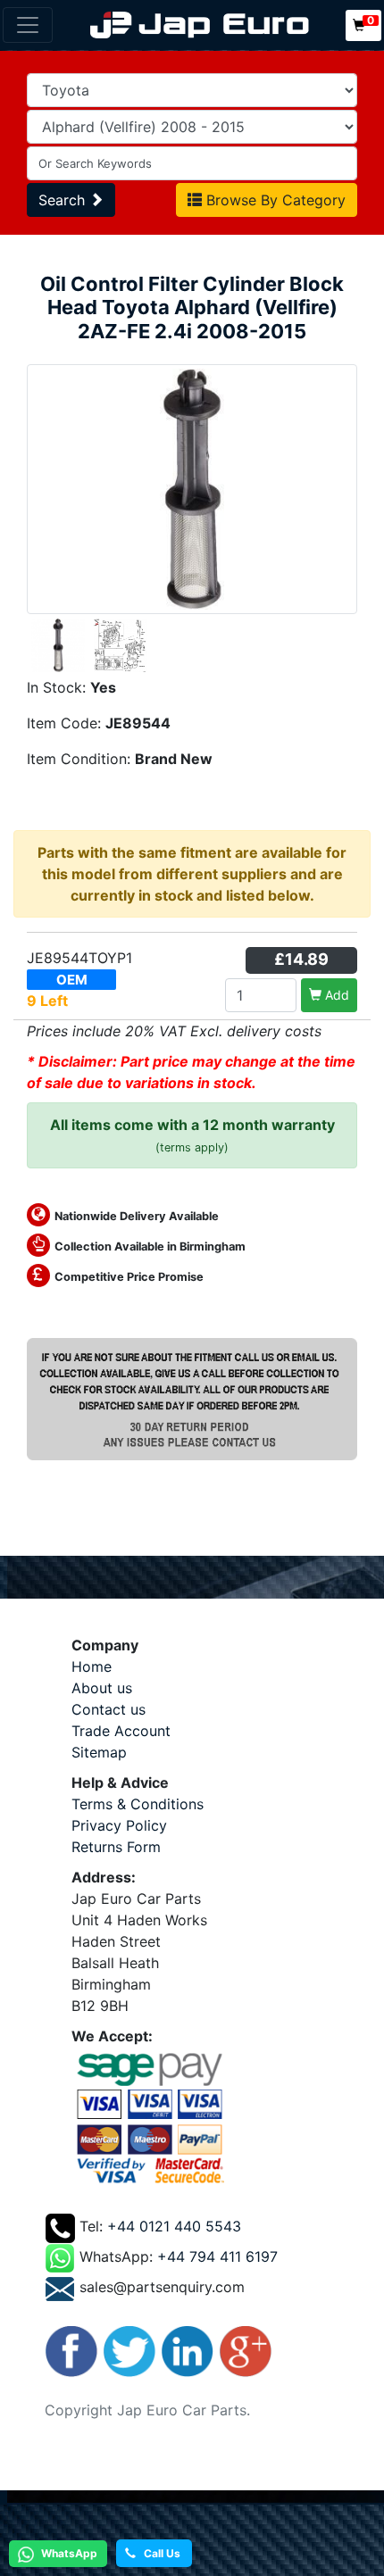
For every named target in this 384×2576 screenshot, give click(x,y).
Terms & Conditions (138, 1804)
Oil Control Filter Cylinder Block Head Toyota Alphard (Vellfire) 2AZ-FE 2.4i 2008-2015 (192, 307)
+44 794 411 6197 (217, 2256)
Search (64, 200)
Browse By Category (274, 200)
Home (92, 1666)
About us (102, 1688)
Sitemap (99, 1752)
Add (335, 995)
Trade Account (121, 1731)
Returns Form (116, 1847)
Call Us (158, 2553)
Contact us (109, 1709)
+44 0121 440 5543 (174, 2226)
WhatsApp (68, 2553)
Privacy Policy (119, 1825)
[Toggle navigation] (28, 25)
